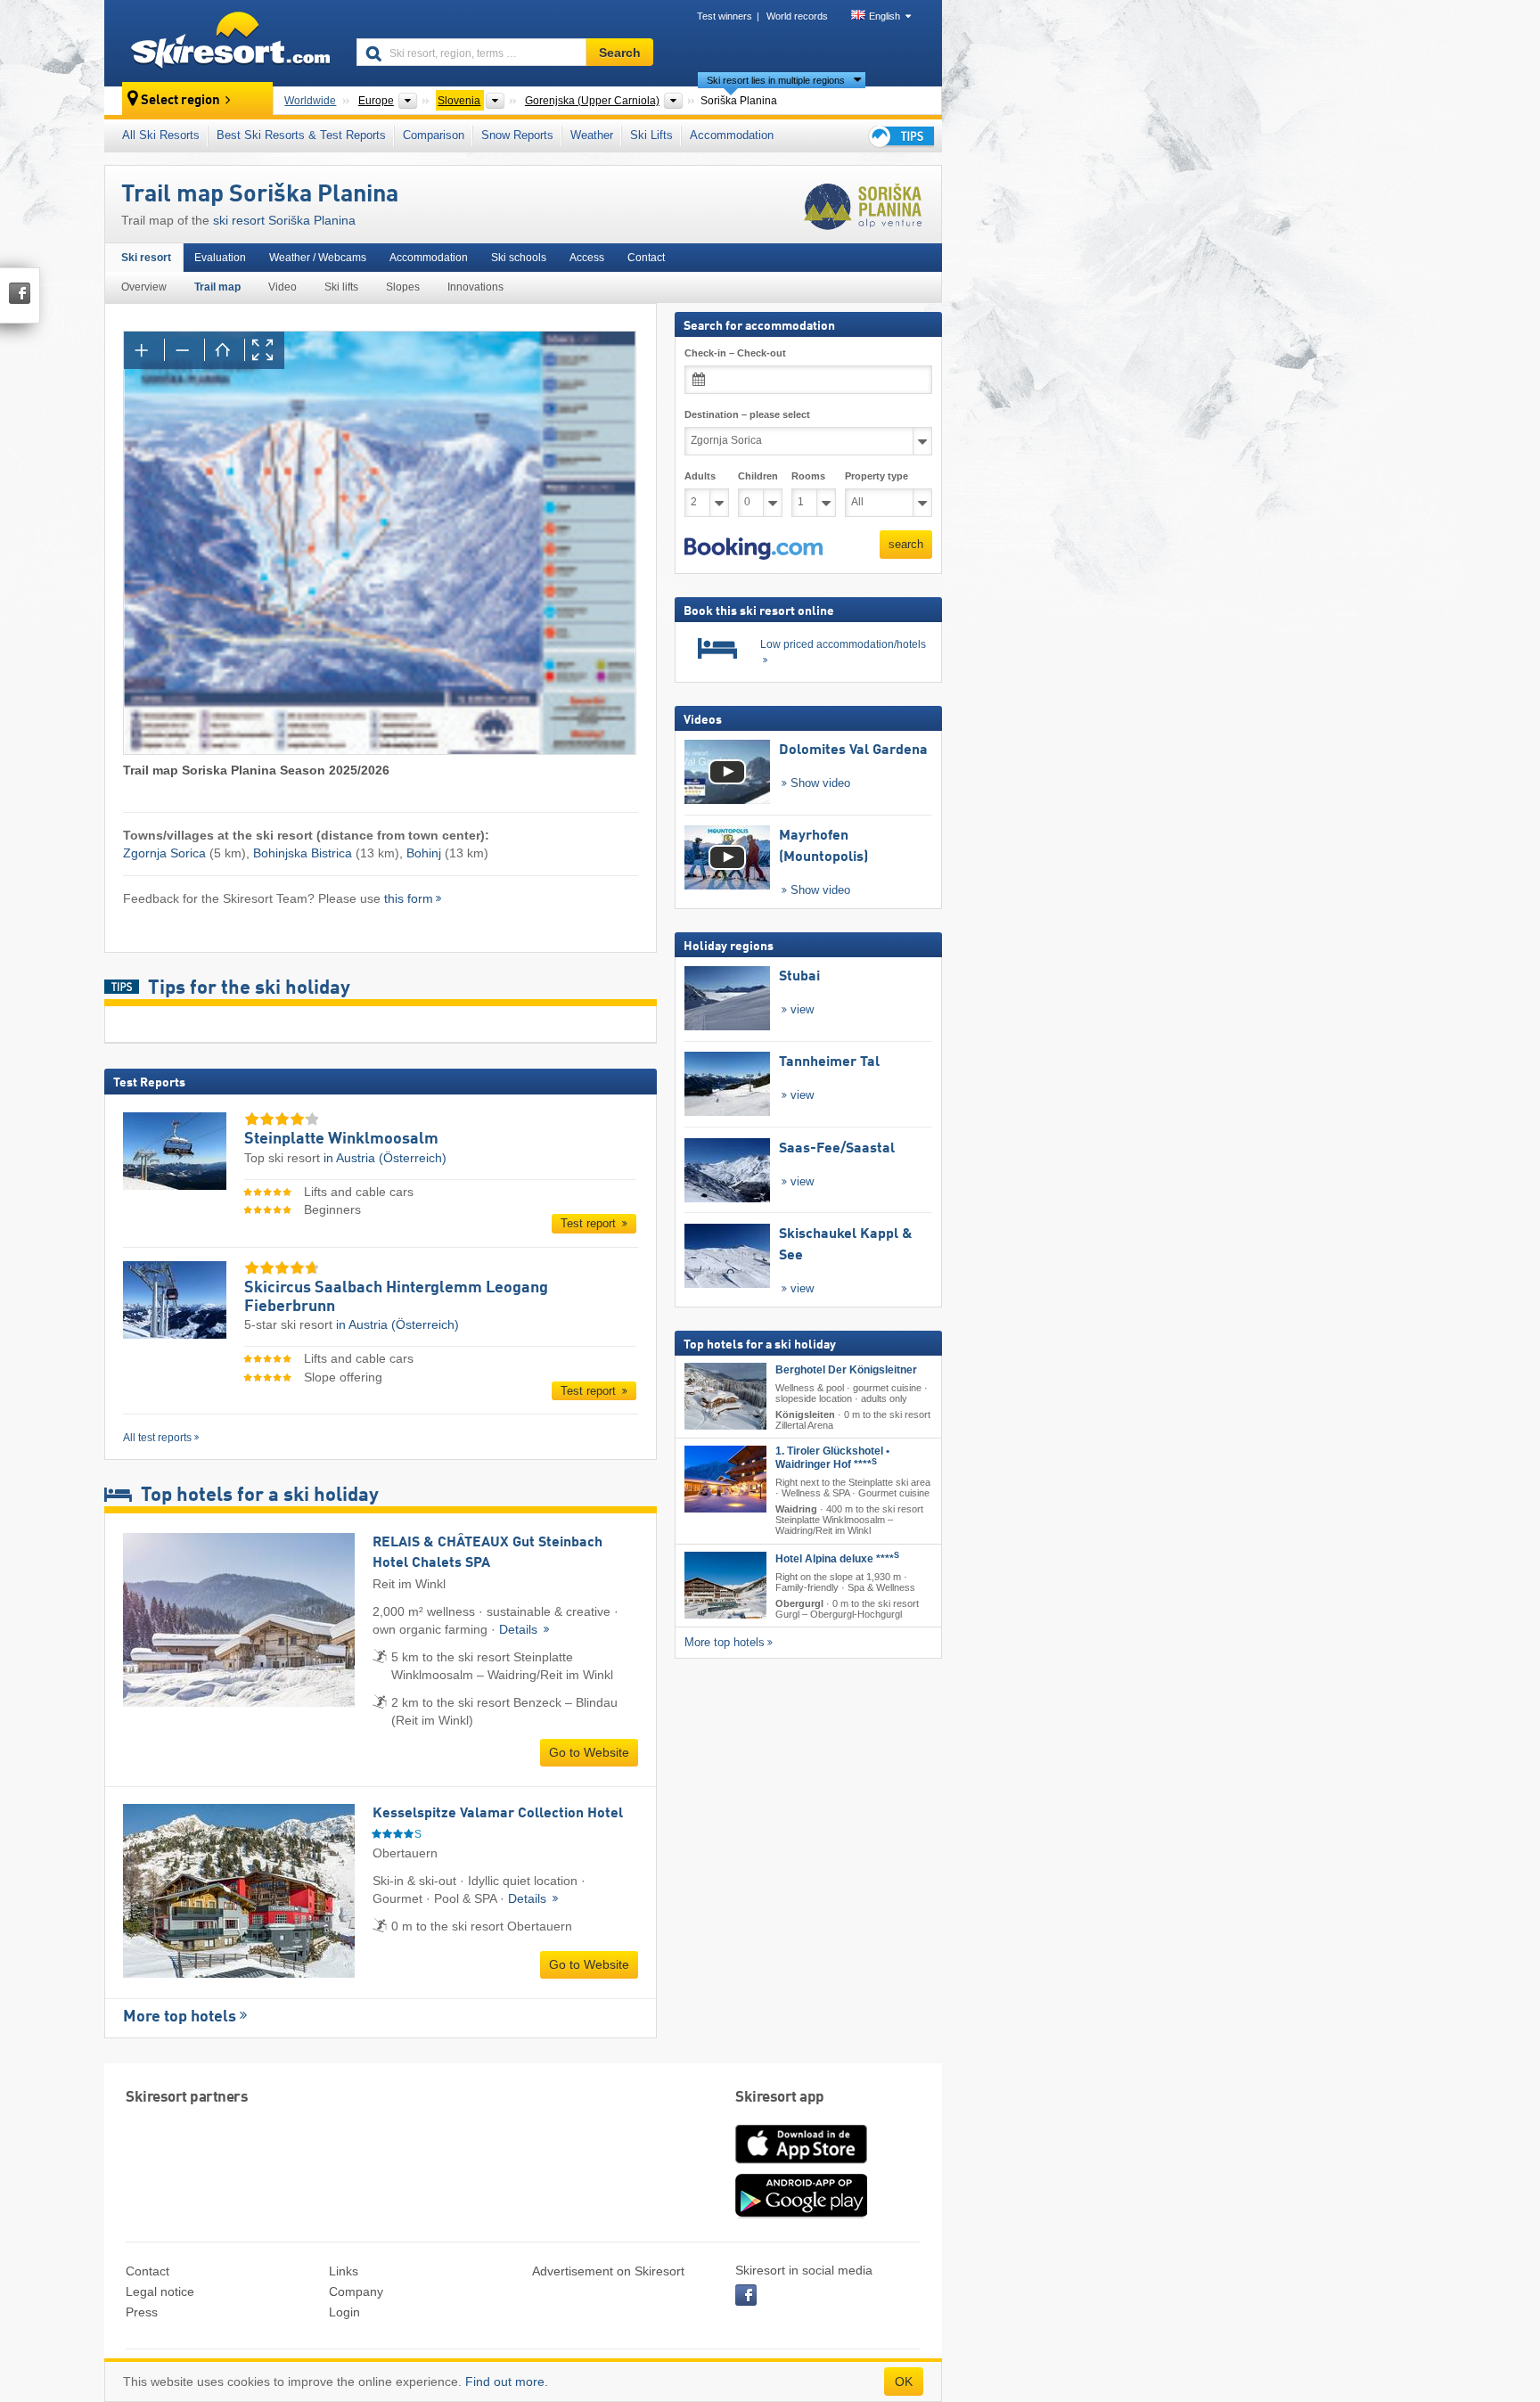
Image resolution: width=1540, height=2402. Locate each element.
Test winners (725, 16)
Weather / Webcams (318, 258)
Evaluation (220, 258)
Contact (646, 258)
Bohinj (424, 853)
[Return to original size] (224, 350)
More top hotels (180, 2017)
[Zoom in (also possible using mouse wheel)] (144, 350)
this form (409, 898)
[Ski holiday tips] (900, 136)
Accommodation (732, 135)
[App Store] (801, 2165)
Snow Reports (517, 135)
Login (344, 2312)
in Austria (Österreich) (385, 1158)
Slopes (403, 287)
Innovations (475, 287)
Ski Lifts (651, 135)
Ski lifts (341, 287)
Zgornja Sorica (164, 853)
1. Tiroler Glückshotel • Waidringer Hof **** (832, 1458)
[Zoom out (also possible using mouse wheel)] (184, 350)
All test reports (157, 1438)
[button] (754, 549)
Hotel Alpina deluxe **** (837, 1559)
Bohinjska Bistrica (303, 853)
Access (587, 258)
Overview (144, 287)
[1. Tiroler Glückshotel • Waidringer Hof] (725, 1479)
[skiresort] (222, 43)
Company (356, 2291)
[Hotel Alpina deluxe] (725, 1585)
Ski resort (146, 258)
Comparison (434, 135)
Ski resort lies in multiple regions (776, 80)
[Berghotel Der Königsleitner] (725, 1396)
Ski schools (519, 258)
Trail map (217, 287)
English (885, 16)
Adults (700, 476)
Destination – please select (747, 414)
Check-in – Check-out (735, 353)
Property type (876, 476)
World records (797, 16)
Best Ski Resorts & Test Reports (301, 135)
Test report (590, 1223)
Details (520, 1629)
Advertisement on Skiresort (608, 2271)
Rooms (808, 476)
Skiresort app (780, 2098)
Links (344, 2271)
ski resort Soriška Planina (284, 220)
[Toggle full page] (264, 350)
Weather (592, 135)
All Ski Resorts (161, 135)
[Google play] (801, 2214)
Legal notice (160, 2291)
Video (283, 287)
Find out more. (507, 2382)
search (906, 544)
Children (758, 476)
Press (142, 2312)
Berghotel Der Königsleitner (846, 1370)
